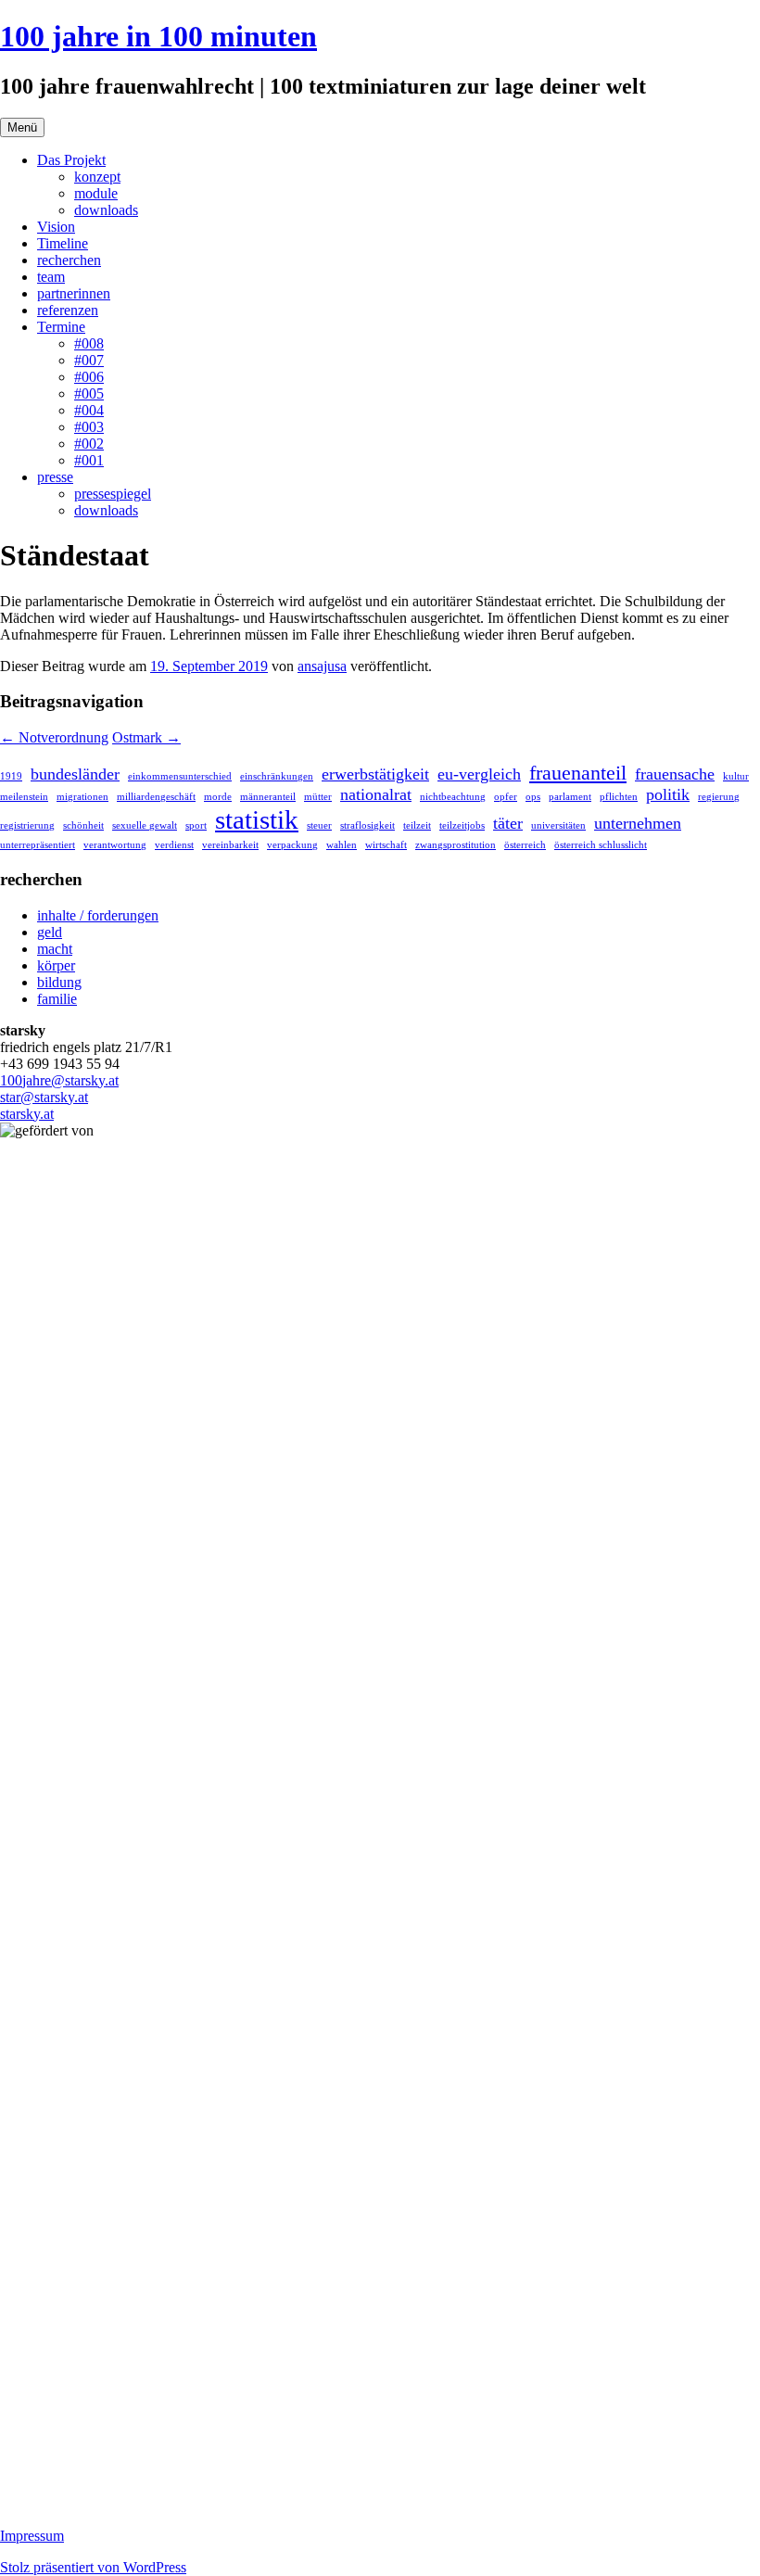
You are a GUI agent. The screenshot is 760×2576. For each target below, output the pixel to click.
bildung (59, 982)
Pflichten (619, 797)
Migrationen (82, 797)
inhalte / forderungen (98, 915)
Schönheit (83, 825)
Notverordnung (54, 737)
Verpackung (292, 845)
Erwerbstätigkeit (375, 774)
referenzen (68, 310)
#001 (89, 460)
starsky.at (27, 1114)
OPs (533, 797)
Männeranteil (268, 797)
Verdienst (174, 845)
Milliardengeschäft (156, 797)
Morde (218, 797)
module (96, 193)
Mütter (318, 797)
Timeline (63, 243)
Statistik (257, 819)
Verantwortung (115, 845)
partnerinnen (74, 293)
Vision (56, 227)
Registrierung (27, 825)
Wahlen (342, 845)
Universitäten (558, 825)
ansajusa (322, 666)
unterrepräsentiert (38, 845)
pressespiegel (113, 494)
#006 (89, 377)
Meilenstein (24, 797)
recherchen (69, 260)
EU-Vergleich (479, 774)
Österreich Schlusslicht (601, 845)
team (51, 277)
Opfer (506, 797)
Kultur (736, 776)
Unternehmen (638, 823)
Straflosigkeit (367, 825)
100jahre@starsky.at (59, 1080)
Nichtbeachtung (453, 797)
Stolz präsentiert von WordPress (93, 2567)
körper (56, 965)
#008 (89, 343)
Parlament (570, 797)
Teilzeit (417, 825)
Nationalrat (376, 794)
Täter (508, 823)
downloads (106, 210)
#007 (89, 360)
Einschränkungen (277, 776)
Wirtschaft (386, 845)
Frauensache (675, 774)
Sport (196, 825)
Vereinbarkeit (230, 845)
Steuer (319, 825)
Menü (22, 127)
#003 (89, 427)
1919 (11, 776)
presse (55, 477)
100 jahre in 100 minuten (158, 36)
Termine (61, 327)
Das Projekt (71, 160)
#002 (89, 444)
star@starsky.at (44, 1097)
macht (55, 949)
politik (668, 794)
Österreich (525, 845)
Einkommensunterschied (180, 776)
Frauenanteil (578, 773)
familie (57, 999)
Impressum (32, 2536)
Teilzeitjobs (462, 825)
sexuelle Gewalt (145, 825)
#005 (89, 393)
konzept (97, 177)
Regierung (719, 797)
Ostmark (146, 737)
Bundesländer (75, 774)
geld (50, 932)
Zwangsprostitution (456, 845)
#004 (89, 410)
